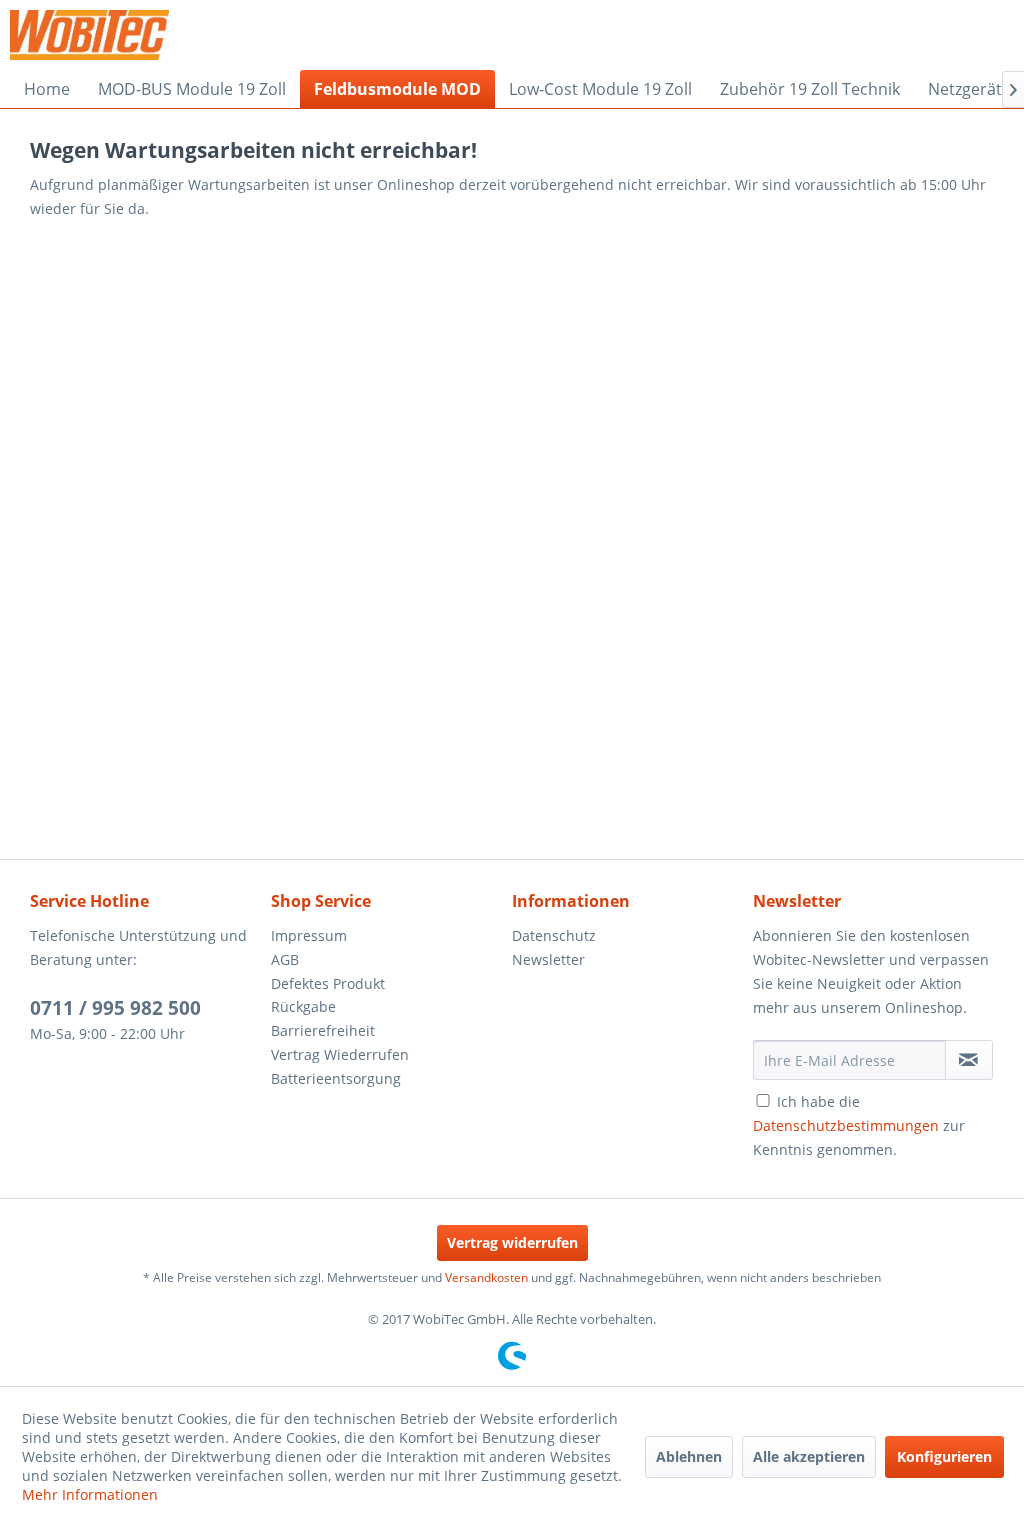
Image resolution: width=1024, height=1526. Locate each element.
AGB (285, 959)
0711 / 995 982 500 (115, 1008)
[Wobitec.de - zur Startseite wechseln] (89, 35)
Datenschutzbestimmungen (846, 1125)
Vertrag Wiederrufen (340, 1054)
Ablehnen (689, 1456)
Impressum (309, 935)
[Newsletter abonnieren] (969, 1060)
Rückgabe (303, 1006)
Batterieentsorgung (336, 1078)
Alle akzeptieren (809, 1456)
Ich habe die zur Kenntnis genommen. (859, 1125)
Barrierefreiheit (323, 1030)
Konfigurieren (944, 1456)
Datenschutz (554, 935)
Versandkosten (486, 1277)
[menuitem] (47, 89)
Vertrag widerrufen (512, 1242)
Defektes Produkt (328, 983)
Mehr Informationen (90, 1494)
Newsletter (548, 959)
